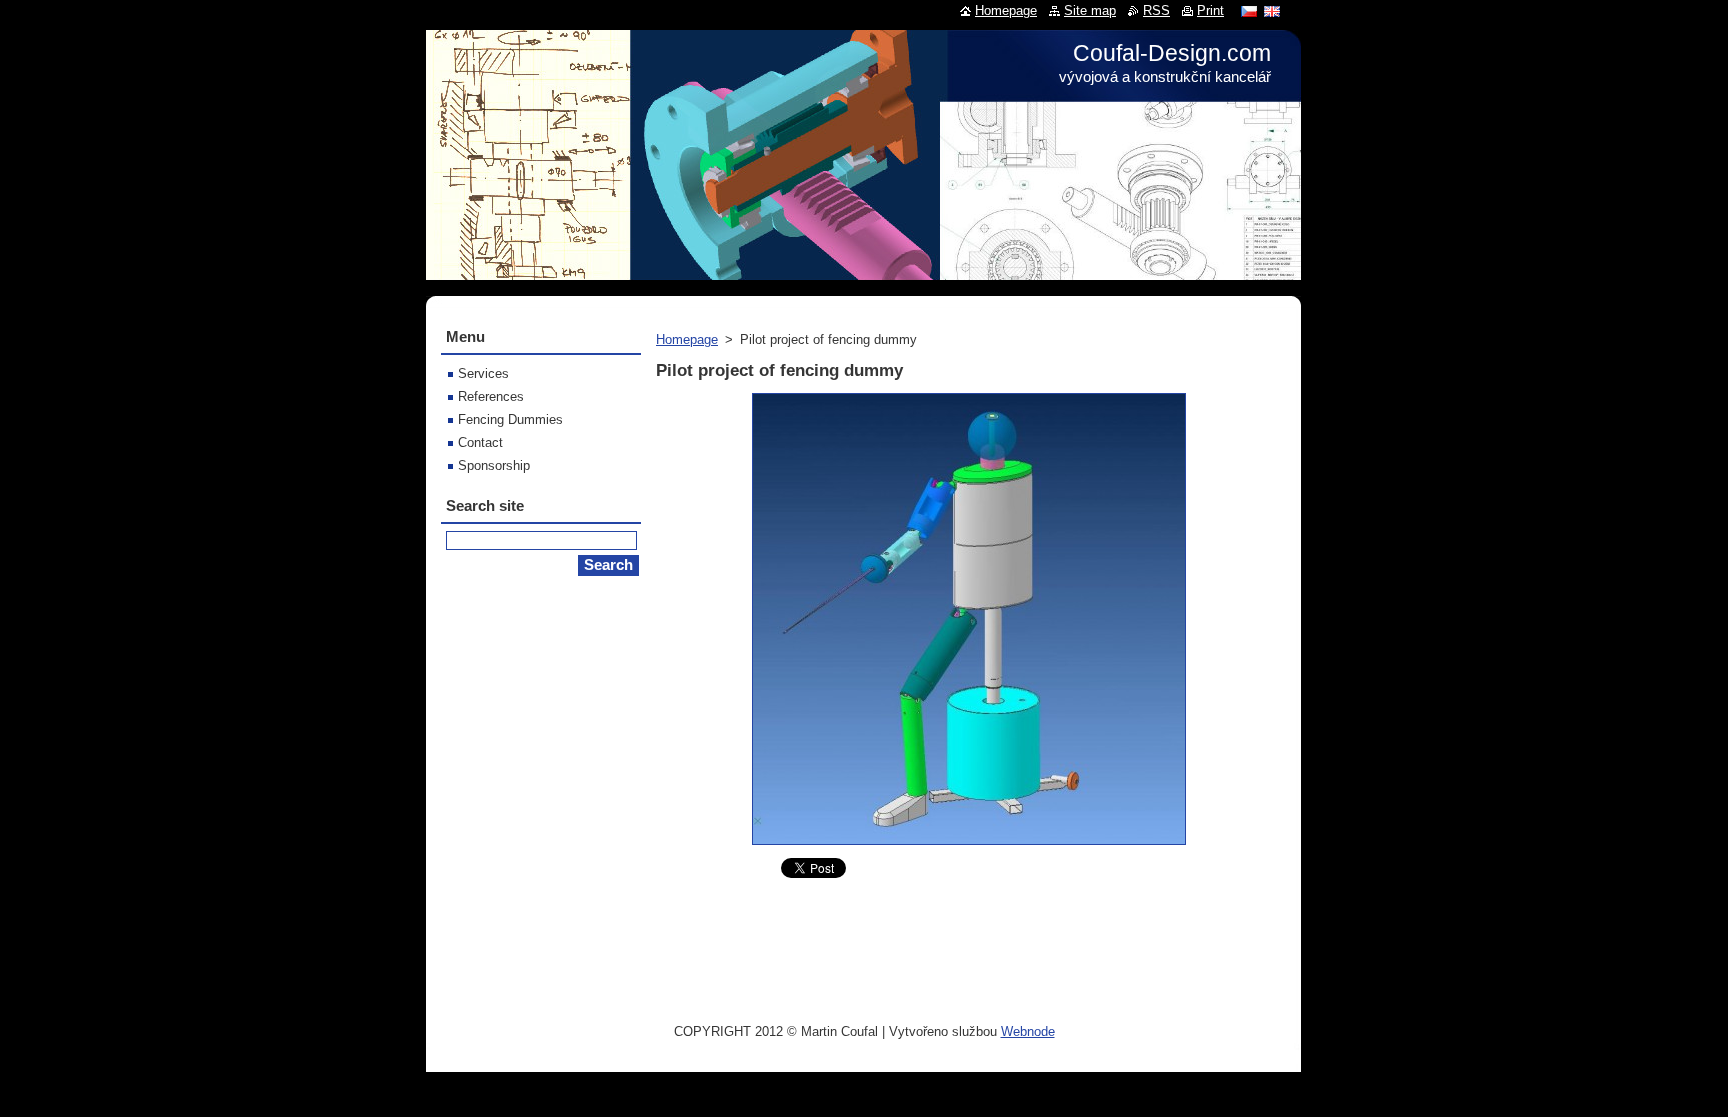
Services (483, 373)
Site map (1090, 10)
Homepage (687, 339)
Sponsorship (494, 465)
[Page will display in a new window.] (969, 845)
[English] (1272, 11)
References (491, 396)
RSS (1156, 10)
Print (1210, 10)
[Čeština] (1249, 11)
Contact (480, 442)
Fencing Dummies (510, 419)
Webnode (1028, 1031)
